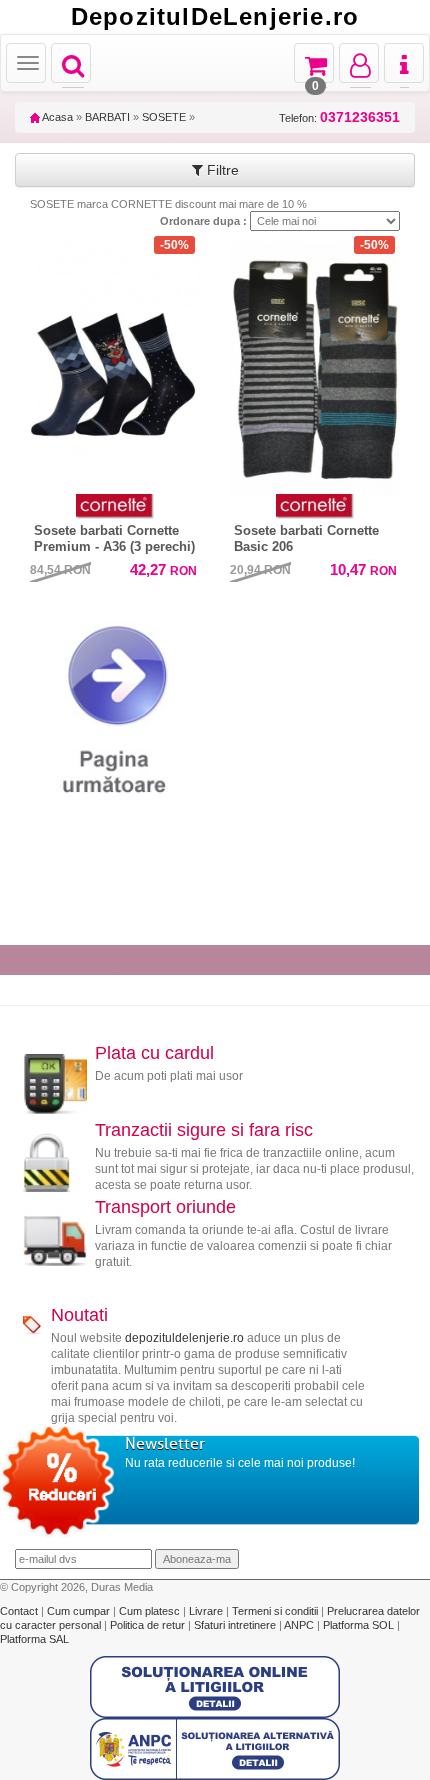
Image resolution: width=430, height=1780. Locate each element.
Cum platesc (151, 1611)
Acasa (56, 117)
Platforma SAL (34, 1639)
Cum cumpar (80, 1611)
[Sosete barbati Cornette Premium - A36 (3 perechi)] (115, 363)
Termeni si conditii (276, 1611)
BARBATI (107, 117)
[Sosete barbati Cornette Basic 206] (315, 368)
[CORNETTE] (115, 506)
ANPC (299, 1625)
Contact (20, 1611)
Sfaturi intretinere (236, 1625)
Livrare (207, 1611)
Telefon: (339, 117)
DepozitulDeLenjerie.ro (215, 17)
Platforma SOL (358, 1625)
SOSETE (164, 117)
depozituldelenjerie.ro (184, 1338)
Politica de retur (149, 1625)
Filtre (221, 170)
